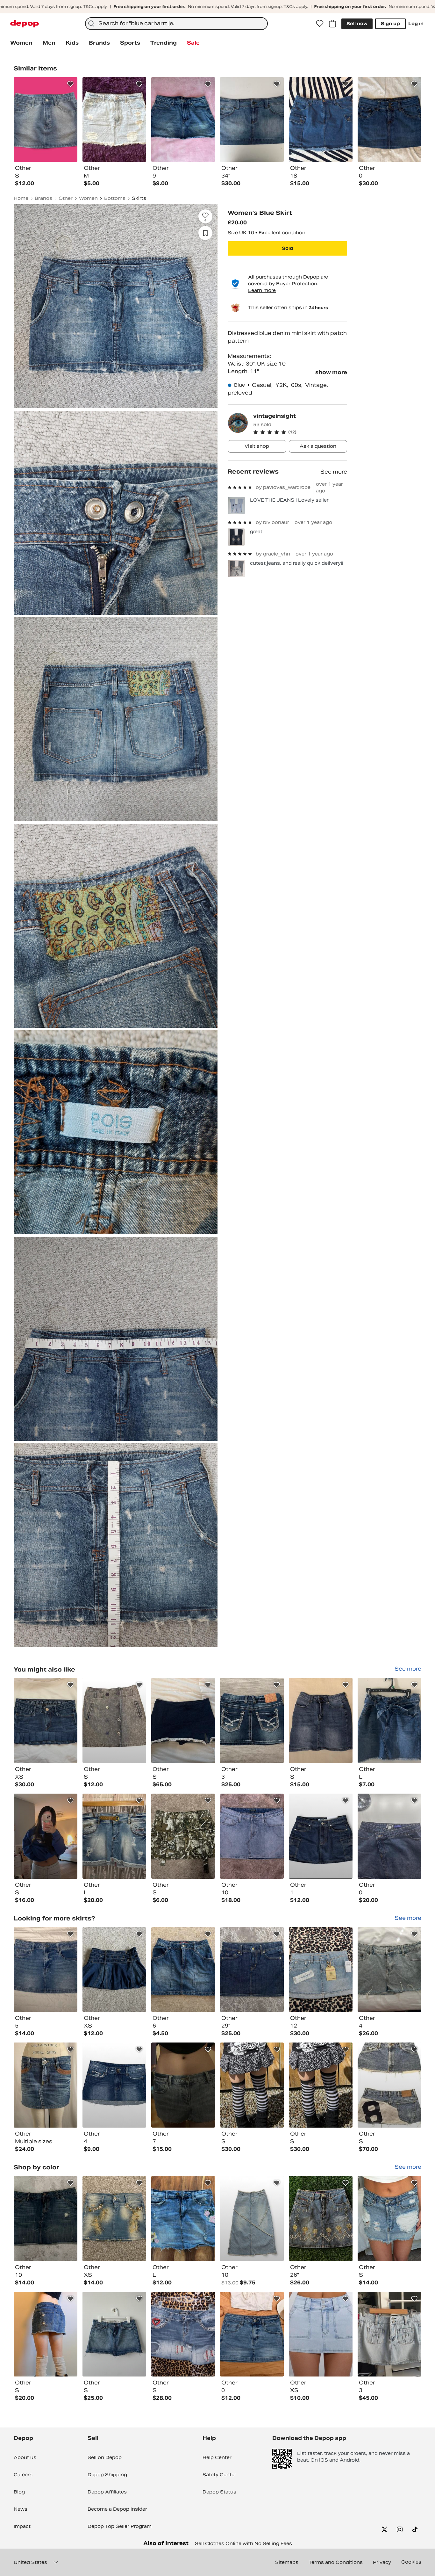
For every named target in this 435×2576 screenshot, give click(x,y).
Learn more (262, 290)
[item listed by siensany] (389, 1970)
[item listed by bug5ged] (321, 1970)
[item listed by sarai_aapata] (252, 1720)
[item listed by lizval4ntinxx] (252, 1836)
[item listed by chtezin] (252, 2334)
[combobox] (176, 24)
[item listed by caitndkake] (389, 1720)
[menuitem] (21, 43)
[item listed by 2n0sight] (114, 2334)
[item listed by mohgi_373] (321, 1720)
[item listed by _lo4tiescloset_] (183, 2334)
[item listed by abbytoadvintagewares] (252, 2219)
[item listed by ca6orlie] (46, 1836)
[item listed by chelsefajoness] (321, 1836)
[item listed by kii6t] (183, 2085)
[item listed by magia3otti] (389, 1836)
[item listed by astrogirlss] (46, 1720)
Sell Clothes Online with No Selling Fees (243, 2543)
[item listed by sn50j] (46, 2219)
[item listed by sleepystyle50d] (114, 2085)
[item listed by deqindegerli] (389, 2334)
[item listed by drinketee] (46, 2085)
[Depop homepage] (25, 24)
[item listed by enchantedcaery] (114, 1720)
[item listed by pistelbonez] (252, 2085)
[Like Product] (70, 84)
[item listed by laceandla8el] (114, 1970)
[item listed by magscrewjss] (321, 2334)
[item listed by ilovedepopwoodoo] (114, 2219)
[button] (300, 432)
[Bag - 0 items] (332, 24)
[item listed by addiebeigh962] (183, 1836)
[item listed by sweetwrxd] (252, 1970)
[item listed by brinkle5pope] (389, 2219)
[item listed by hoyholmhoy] (46, 2334)
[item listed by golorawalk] (321, 2219)
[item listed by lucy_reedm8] (183, 1970)
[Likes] (320, 24)
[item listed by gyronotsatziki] (389, 2085)
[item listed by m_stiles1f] (183, 2219)
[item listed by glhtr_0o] (114, 1836)
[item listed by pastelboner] (321, 2085)
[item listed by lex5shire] (46, 1970)
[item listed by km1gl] (183, 1720)
